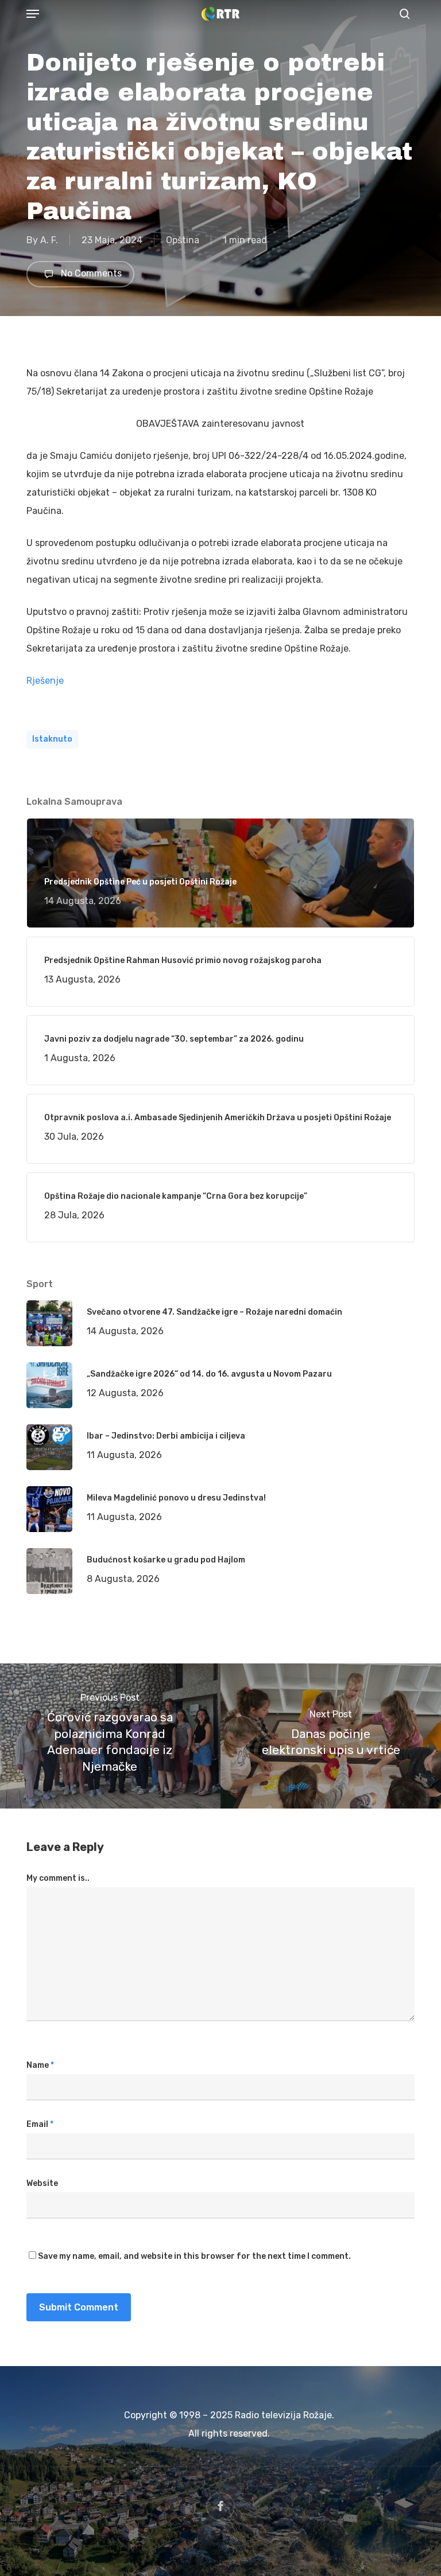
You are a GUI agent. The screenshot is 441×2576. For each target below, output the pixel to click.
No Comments (90, 273)
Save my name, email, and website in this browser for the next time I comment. (194, 2256)
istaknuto (52, 739)
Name (40, 2065)
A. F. (49, 240)
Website (42, 2183)
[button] (33, 14)
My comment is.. (58, 1878)
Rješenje (45, 681)
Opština (183, 240)
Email (40, 2124)
